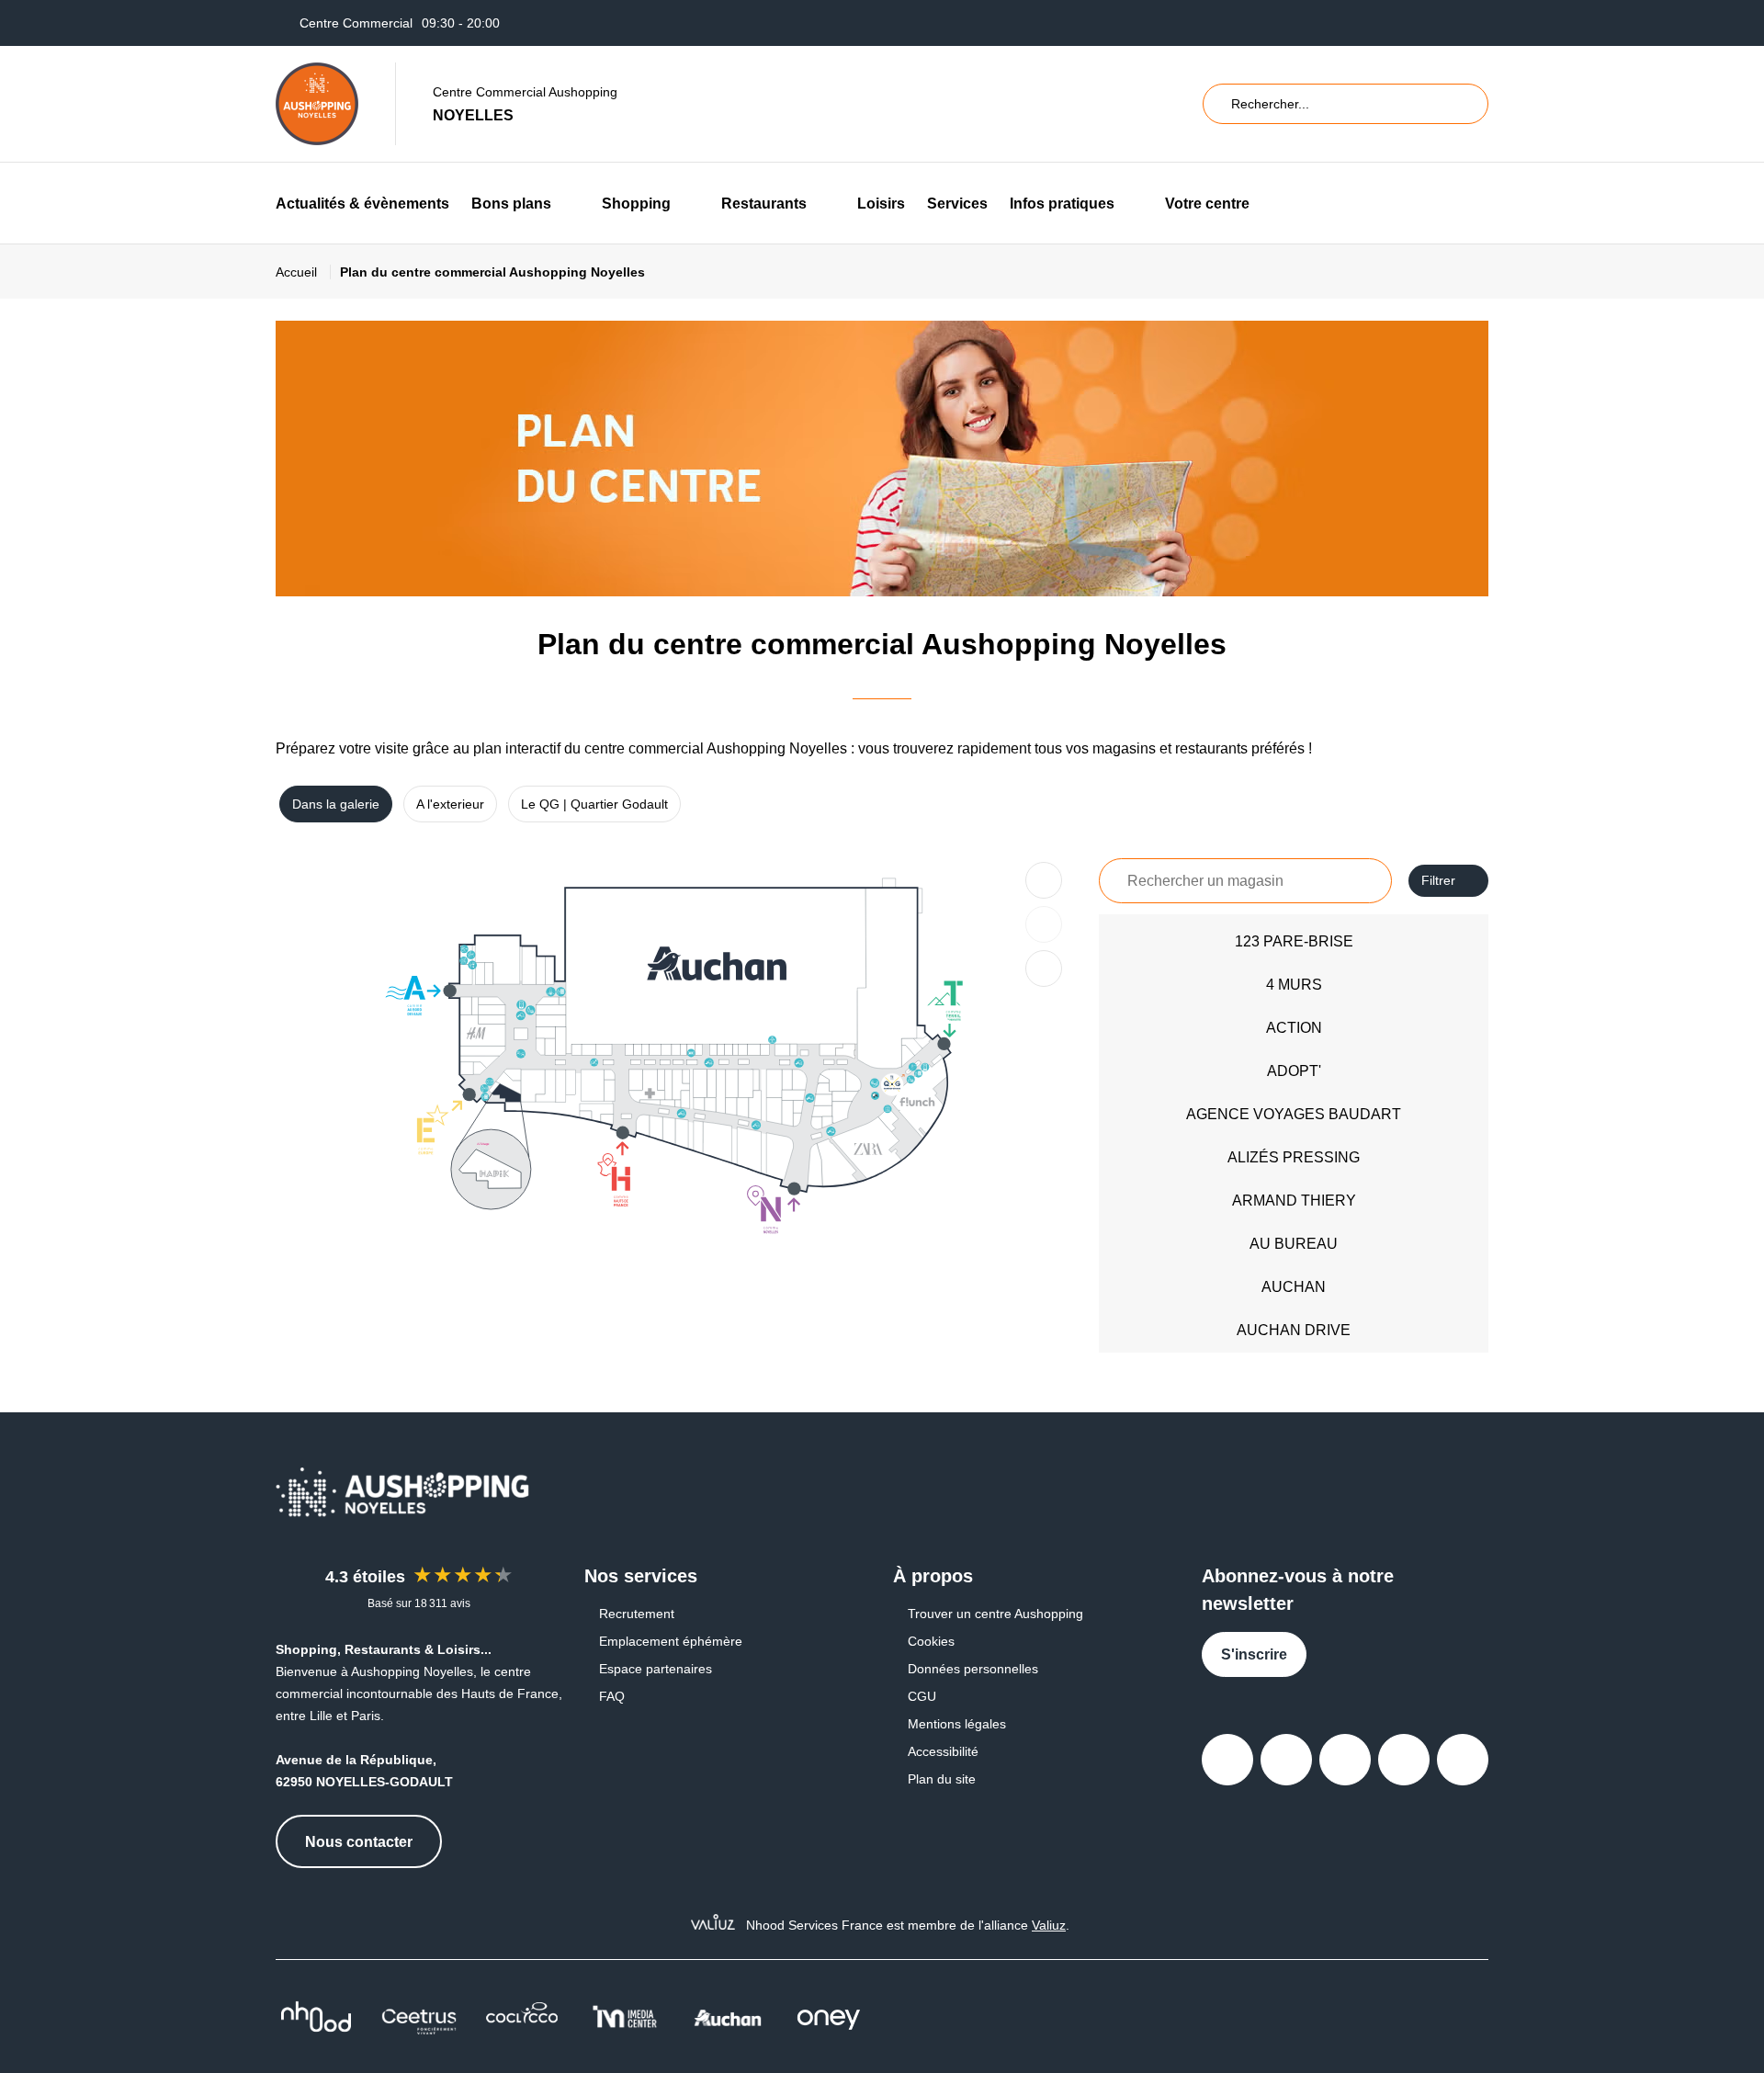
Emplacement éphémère (671, 1641)
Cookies (931, 1641)
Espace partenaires (656, 1669)
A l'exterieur (450, 804)
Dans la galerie (336, 804)
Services (957, 204)
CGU (922, 1696)
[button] (565, 204)
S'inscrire (1254, 1654)
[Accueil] (317, 104)
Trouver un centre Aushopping (995, 1614)
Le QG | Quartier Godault (594, 804)
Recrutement (637, 1614)
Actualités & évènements (362, 204)
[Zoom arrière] (1044, 924)
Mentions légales (957, 1724)
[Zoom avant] (1044, 880)
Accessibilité (943, 1751)
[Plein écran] (1044, 969)
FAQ (612, 1696)
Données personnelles (973, 1669)
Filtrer (1438, 880)
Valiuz (1049, 1925)
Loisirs (881, 204)
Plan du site (942, 1779)
